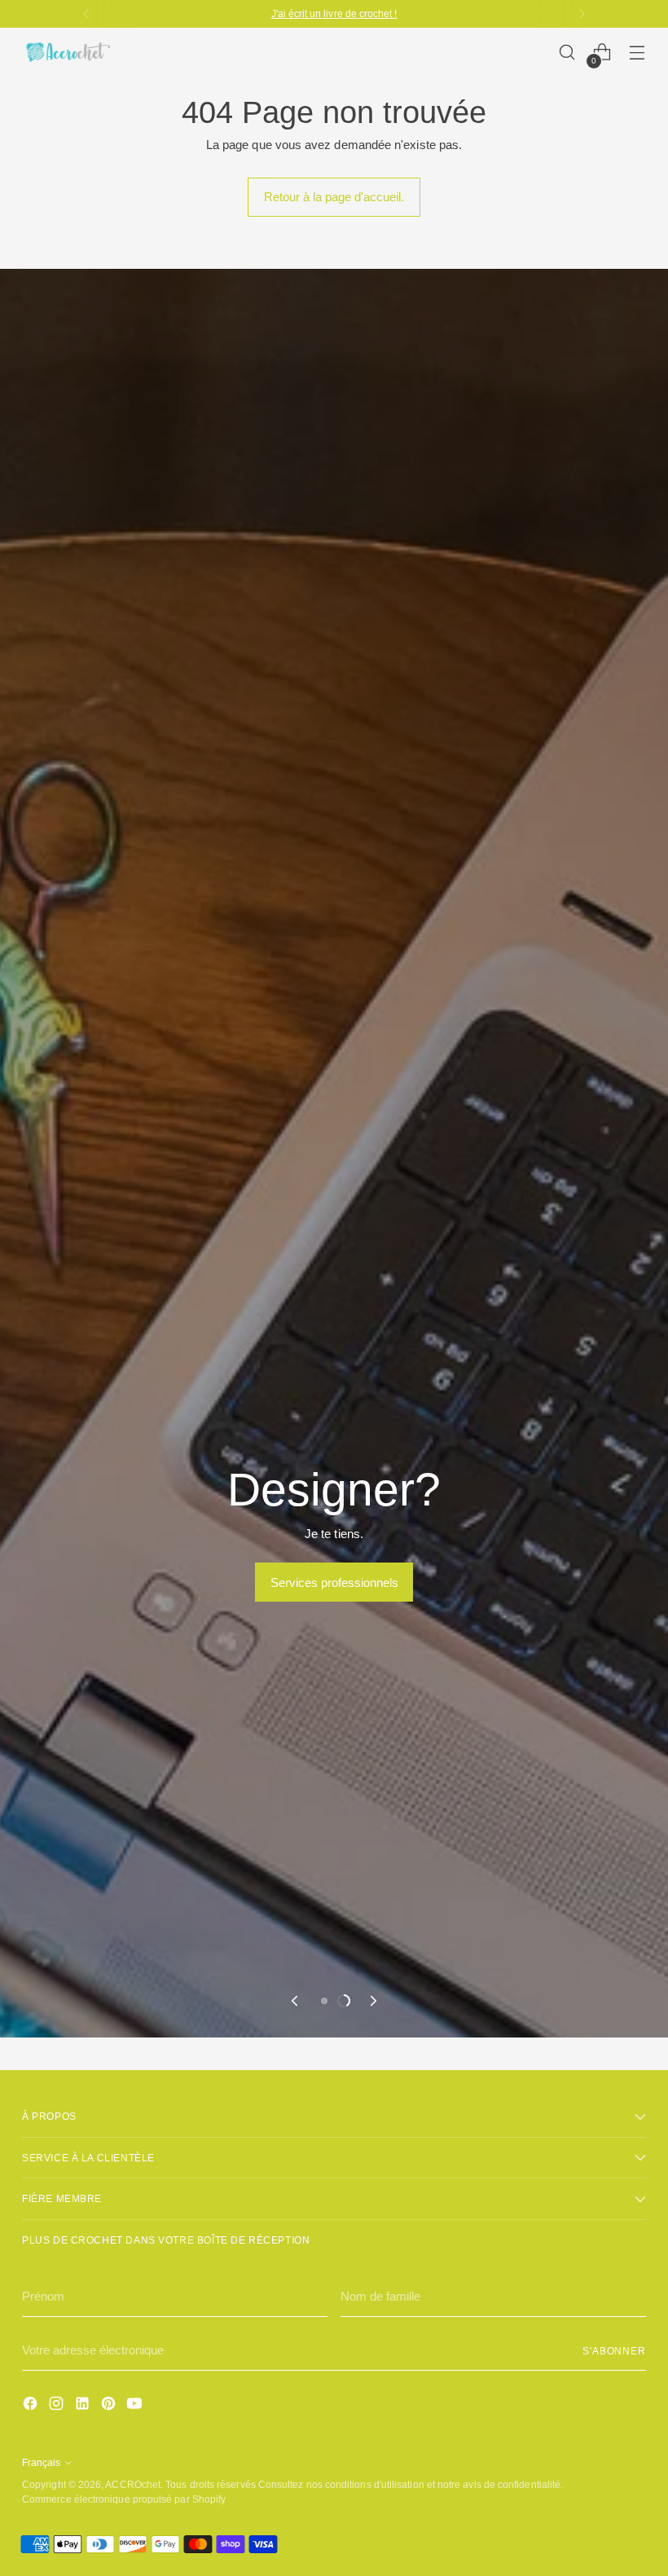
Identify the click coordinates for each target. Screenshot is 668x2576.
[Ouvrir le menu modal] (637, 53)
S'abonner (614, 2351)
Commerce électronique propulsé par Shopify (124, 2499)
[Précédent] (86, 14)
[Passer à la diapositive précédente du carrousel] (296, 2001)
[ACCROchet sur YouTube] (136, 2406)
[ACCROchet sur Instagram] (58, 2406)
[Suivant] (582, 14)
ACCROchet (133, 2484)
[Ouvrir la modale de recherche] (567, 53)
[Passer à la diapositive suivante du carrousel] (372, 2001)
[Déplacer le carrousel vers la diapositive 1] (324, 2001)
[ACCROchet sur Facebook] (32, 2406)
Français (41, 2462)
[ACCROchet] (67, 52)
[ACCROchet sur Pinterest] (110, 2406)
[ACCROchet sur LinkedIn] (84, 2406)
